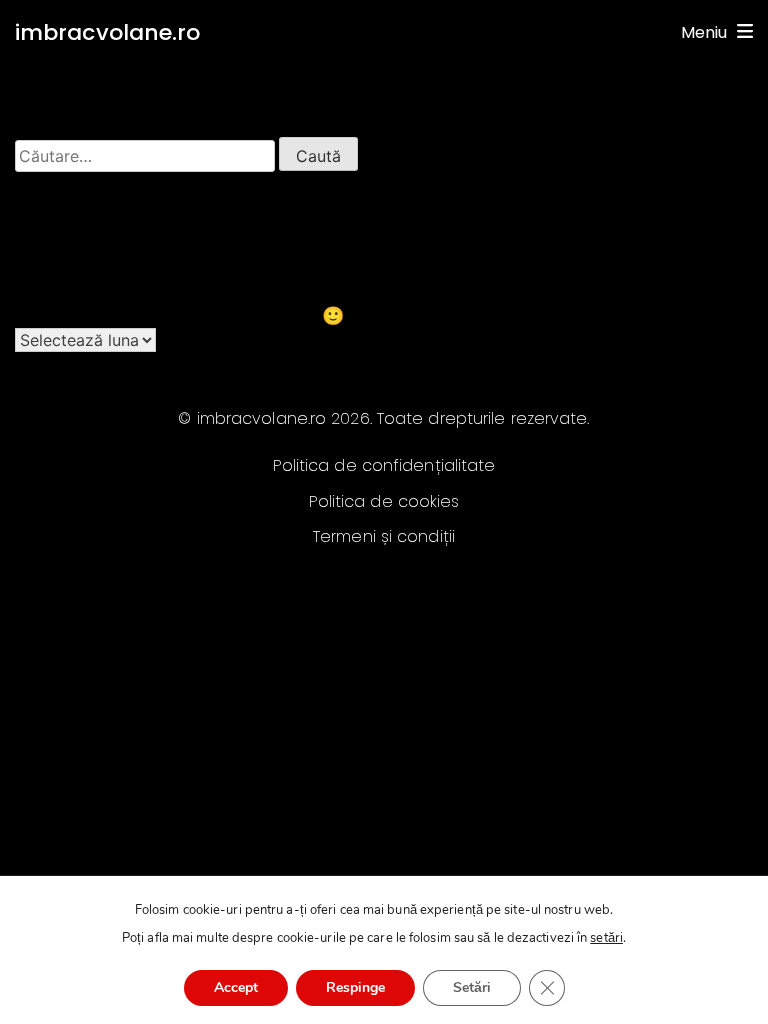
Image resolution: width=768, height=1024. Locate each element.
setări (606, 938)
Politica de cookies (384, 501)
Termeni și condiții (384, 536)
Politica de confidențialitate (384, 465)
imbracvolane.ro (108, 32)
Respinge (355, 987)
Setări (472, 987)
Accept (236, 987)
